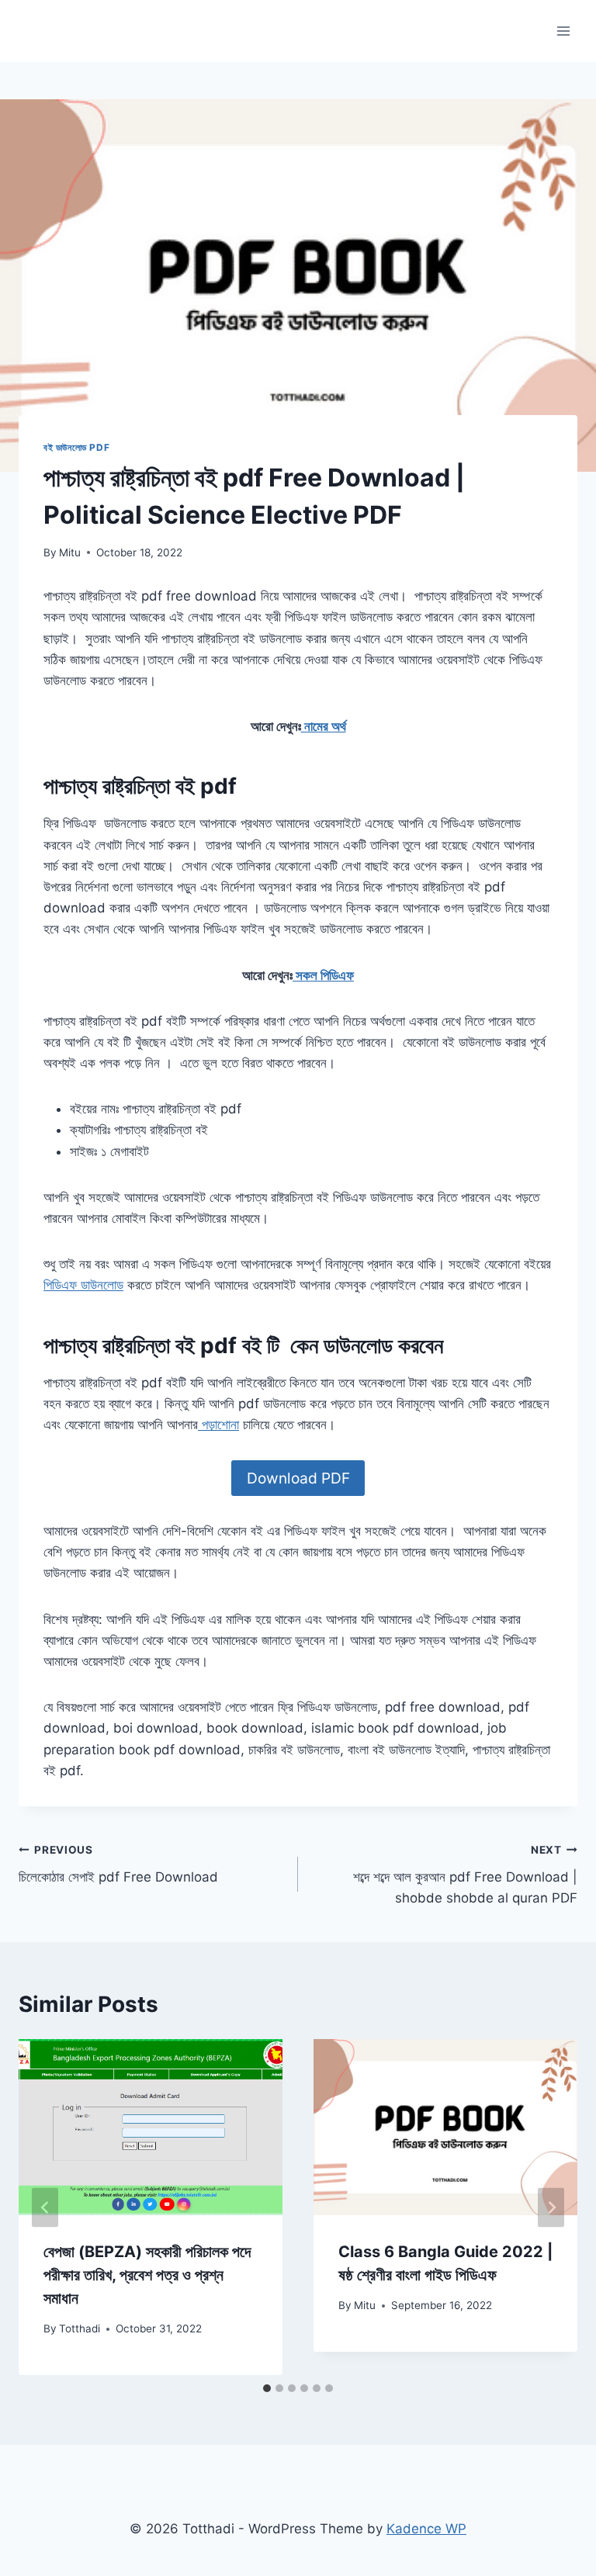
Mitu (70, 552)
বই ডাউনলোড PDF (76, 447)
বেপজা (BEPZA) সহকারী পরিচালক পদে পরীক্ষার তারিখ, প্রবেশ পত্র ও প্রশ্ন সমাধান (147, 2275)
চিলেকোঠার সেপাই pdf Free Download (118, 1864)
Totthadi (80, 2328)
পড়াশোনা (218, 1425)
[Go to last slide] (45, 2207)
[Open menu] (563, 31)
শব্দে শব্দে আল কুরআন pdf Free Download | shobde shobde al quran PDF (465, 1875)
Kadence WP (426, 2529)
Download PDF (298, 1478)
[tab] (267, 2388)
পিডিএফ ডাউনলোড (83, 1285)
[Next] (551, 2207)
